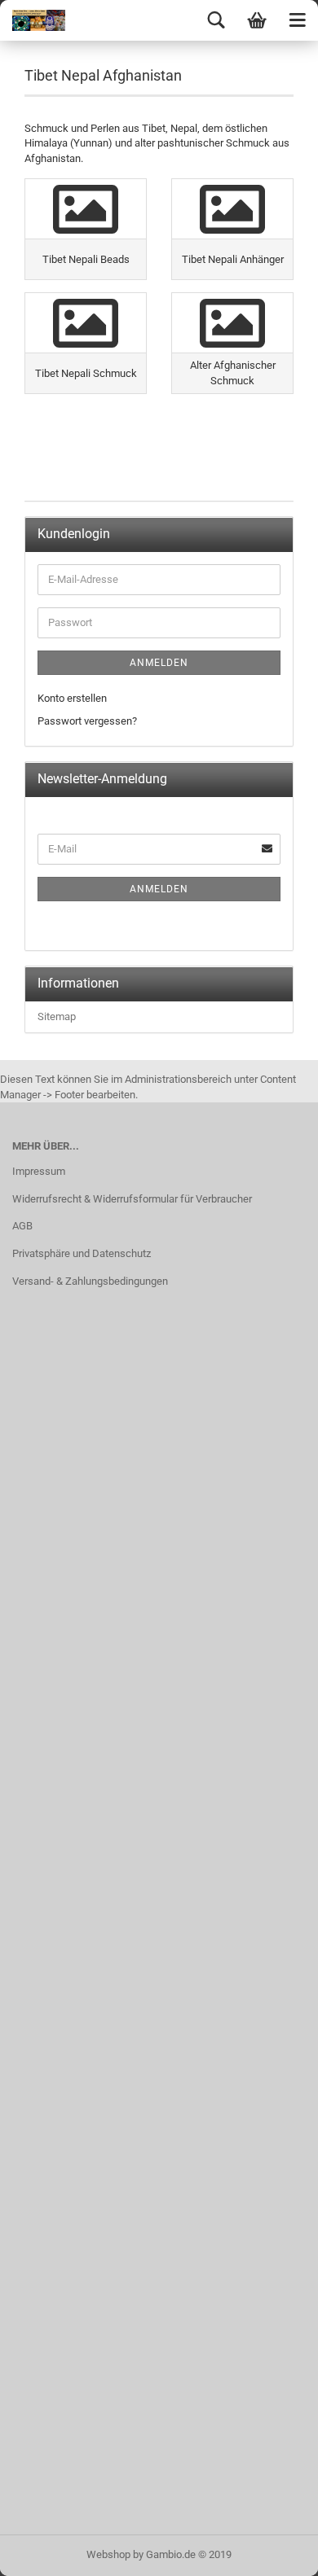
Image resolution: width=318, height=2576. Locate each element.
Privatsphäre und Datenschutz (82, 1253)
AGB (22, 1226)
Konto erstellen (72, 698)
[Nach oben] (273, 2552)
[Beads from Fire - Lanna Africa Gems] (33, 20)
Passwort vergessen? (87, 721)
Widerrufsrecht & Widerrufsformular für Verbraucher (132, 1199)
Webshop (108, 2554)
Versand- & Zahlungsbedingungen (90, 1281)
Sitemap (57, 1016)
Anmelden (159, 663)
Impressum (39, 1171)
